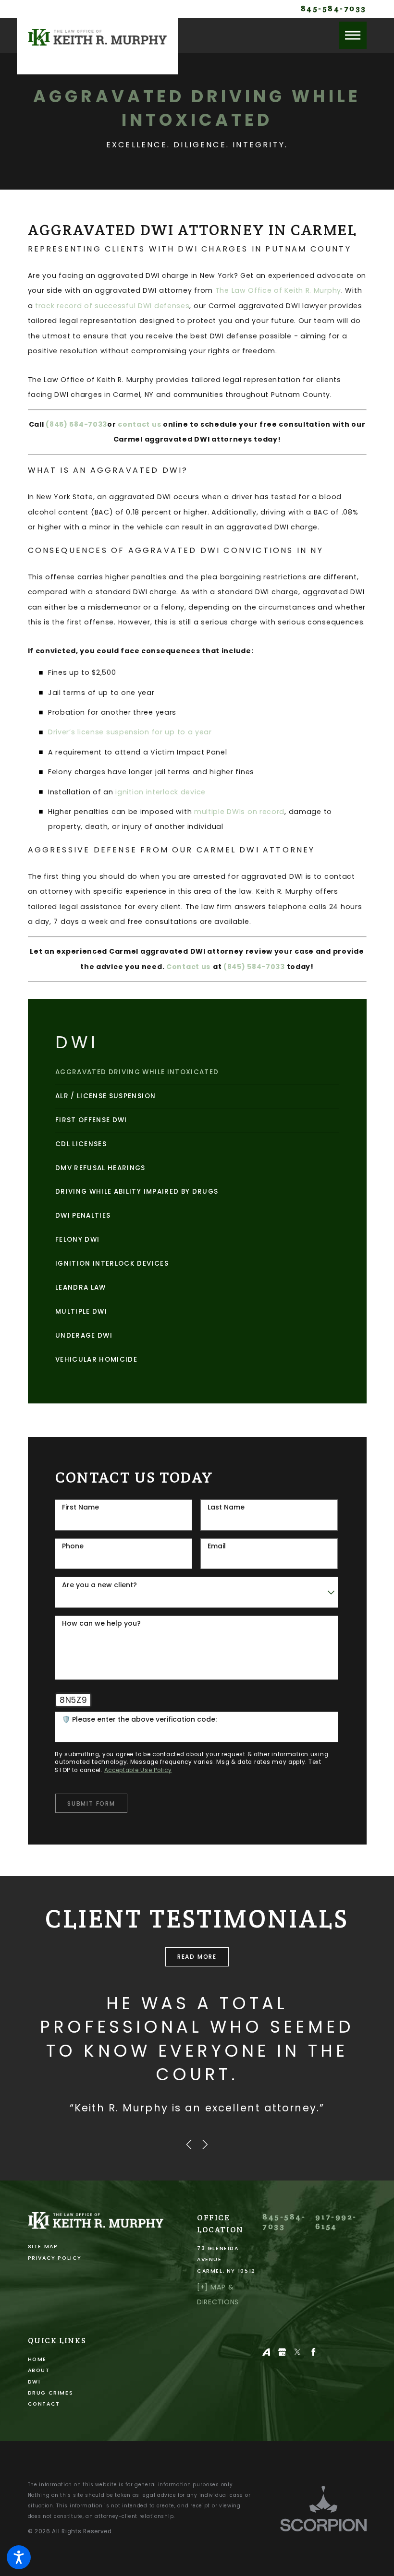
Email (217, 1546)
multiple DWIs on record (239, 812)
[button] (19, 2557)
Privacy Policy (55, 2258)
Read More (197, 1957)
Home (37, 2359)
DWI (34, 2382)
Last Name (226, 1507)
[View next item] (205, 2145)
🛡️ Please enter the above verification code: (139, 1719)
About (39, 2370)
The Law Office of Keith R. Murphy (278, 290)
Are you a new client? (99, 1585)
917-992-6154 (336, 2222)
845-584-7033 (334, 9)
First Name (80, 1507)
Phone (73, 1546)
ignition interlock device (160, 792)
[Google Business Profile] (282, 2352)
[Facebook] (314, 2352)
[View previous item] (189, 2145)
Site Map (43, 2247)
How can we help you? (101, 1623)
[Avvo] (266, 2352)
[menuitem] (197, 1072)
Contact (44, 2404)
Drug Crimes (51, 2393)
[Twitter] (298, 2352)
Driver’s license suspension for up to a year (130, 732)
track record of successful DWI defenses (112, 306)
